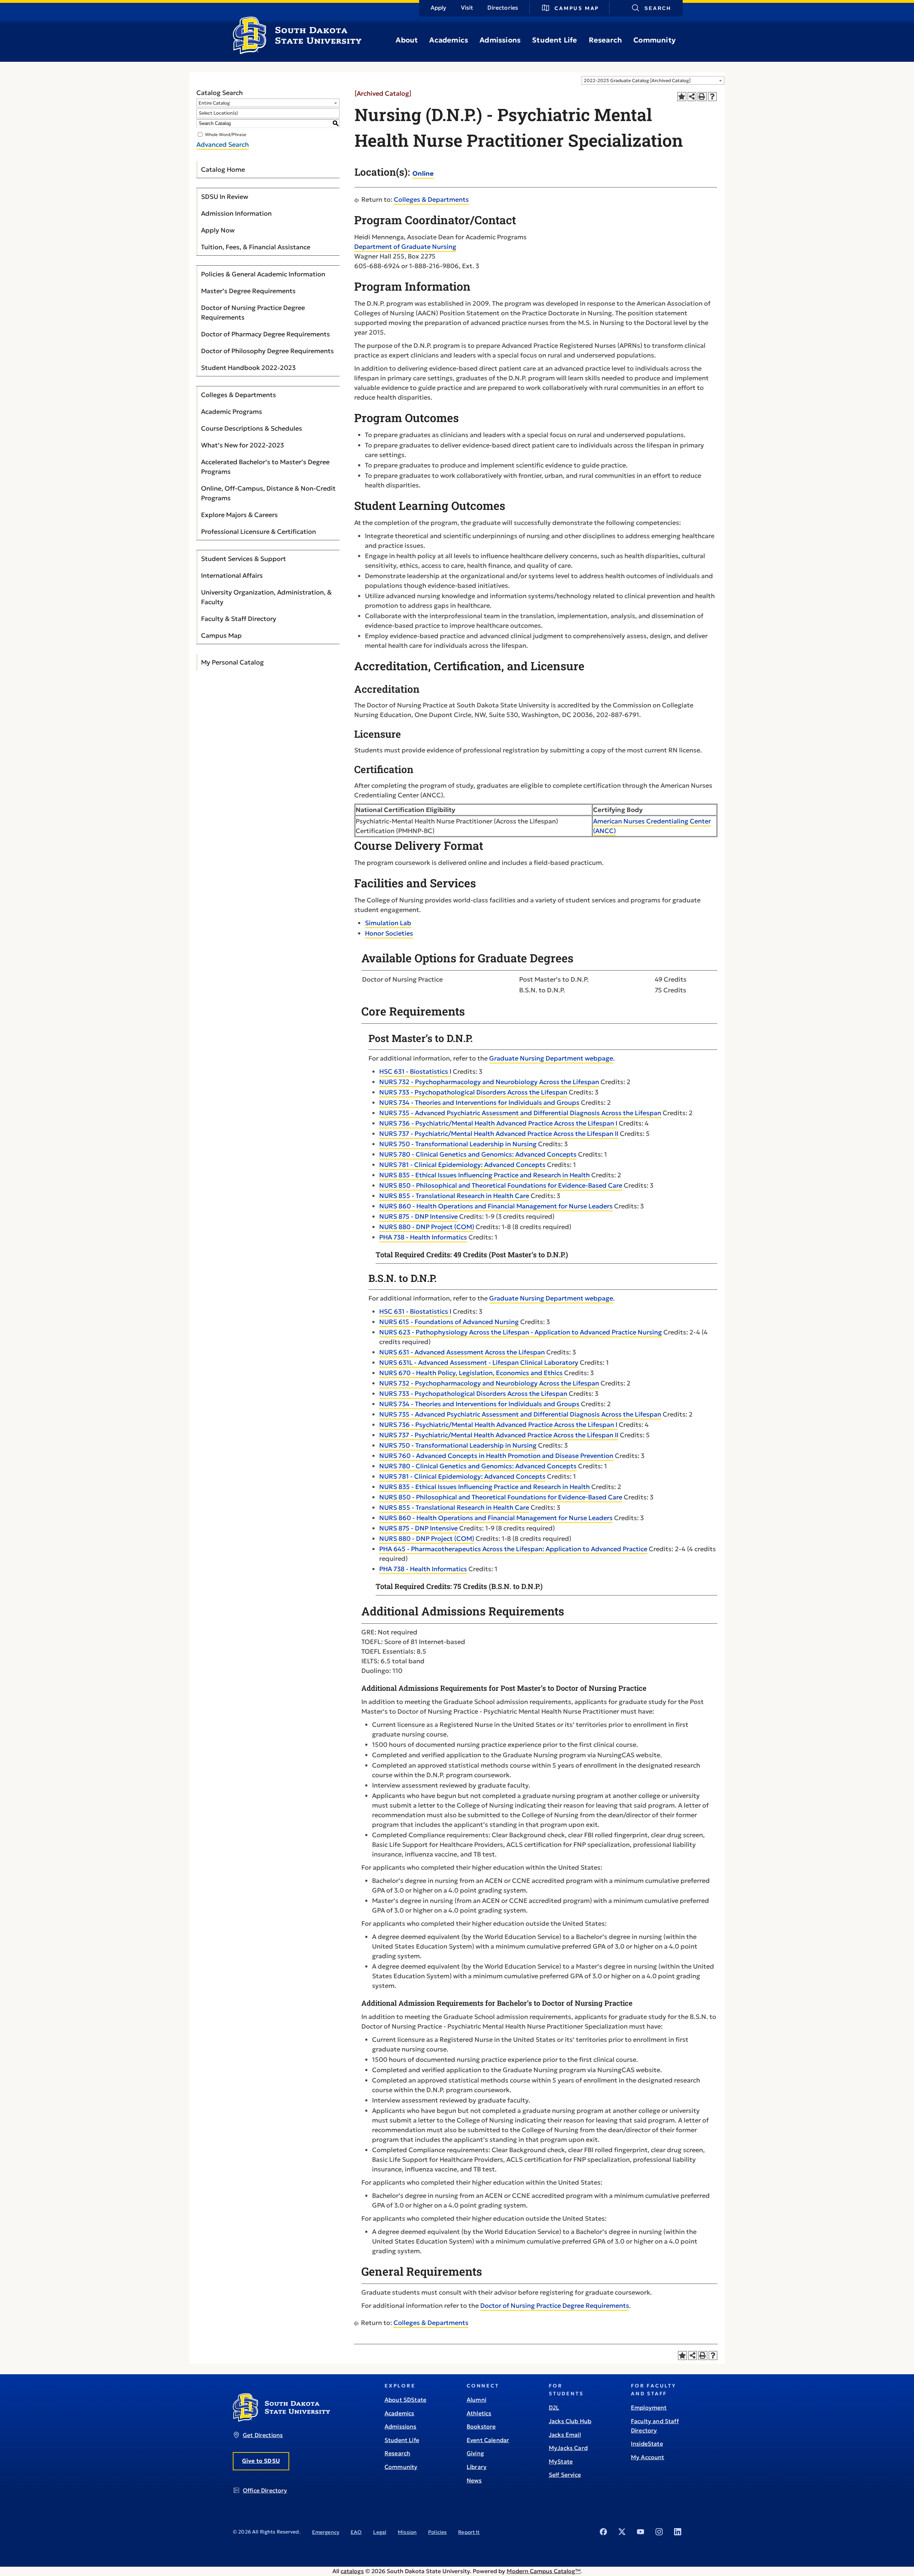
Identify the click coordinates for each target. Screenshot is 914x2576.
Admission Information (236, 213)
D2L (554, 2407)
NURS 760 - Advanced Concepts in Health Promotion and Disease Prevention (496, 1456)
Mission (407, 2532)
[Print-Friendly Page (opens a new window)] (702, 97)
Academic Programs (232, 412)
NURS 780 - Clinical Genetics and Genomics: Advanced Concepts (478, 1154)
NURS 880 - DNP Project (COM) (427, 1227)
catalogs (352, 2571)
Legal (380, 2532)
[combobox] (653, 80)
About (407, 40)
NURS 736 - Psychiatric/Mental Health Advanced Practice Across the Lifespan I (498, 1123)
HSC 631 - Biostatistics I (415, 1071)
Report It (469, 2532)
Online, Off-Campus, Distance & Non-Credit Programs (268, 493)
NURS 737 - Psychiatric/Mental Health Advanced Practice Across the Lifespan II (499, 1134)
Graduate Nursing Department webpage (551, 1058)
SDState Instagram (659, 2532)
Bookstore (481, 2426)
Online (423, 173)
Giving (475, 2453)
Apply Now (218, 230)
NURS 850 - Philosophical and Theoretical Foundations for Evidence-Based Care (501, 1185)
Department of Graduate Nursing (405, 247)
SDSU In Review (225, 197)
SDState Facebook (603, 2532)
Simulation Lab (388, 923)
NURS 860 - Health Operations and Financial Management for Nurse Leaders (496, 1206)
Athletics (479, 2413)
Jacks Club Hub (570, 2421)
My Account (648, 2457)
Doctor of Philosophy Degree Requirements (267, 351)
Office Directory (265, 2490)
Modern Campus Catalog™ (543, 2571)
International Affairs (232, 575)
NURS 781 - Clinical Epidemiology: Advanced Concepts (462, 1165)
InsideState (647, 2444)
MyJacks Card (568, 2448)
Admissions (500, 40)
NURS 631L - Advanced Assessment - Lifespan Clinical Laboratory (479, 1362)
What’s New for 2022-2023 (242, 445)
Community (654, 40)
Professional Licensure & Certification (258, 532)
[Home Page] (297, 51)
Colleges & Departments (238, 395)
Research (606, 40)
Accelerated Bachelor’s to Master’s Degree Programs (265, 467)
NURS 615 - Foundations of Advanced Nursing (449, 1322)
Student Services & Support (243, 559)
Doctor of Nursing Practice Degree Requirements (253, 312)
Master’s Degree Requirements (248, 291)
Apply (439, 7)
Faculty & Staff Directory (239, 619)
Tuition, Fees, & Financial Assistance (256, 247)
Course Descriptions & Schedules (252, 428)
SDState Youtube (641, 2532)
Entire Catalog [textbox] (214, 103)
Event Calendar (488, 2440)
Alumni (476, 2400)
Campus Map (577, 8)
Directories (503, 7)
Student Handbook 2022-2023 (248, 368)
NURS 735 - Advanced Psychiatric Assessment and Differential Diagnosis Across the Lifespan (520, 1113)
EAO (356, 2532)
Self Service (565, 2475)
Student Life (554, 40)
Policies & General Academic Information (263, 274)
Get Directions (263, 2435)
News (474, 2480)
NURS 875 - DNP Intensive (418, 1216)
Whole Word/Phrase (226, 134)
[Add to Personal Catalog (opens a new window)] (682, 97)
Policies (437, 2532)
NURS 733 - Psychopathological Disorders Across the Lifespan (473, 1092)
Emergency (326, 2532)
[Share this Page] (692, 97)
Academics (449, 40)
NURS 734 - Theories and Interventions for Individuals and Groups (479, 1102)
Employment (649, 2407)
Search (658, 8)
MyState (561, 2461)
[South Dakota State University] (282, 2420)
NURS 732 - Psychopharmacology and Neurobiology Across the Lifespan (489, 1082)
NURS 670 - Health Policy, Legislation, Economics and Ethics (471, 1373)
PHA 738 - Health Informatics (423, 1237)
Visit (467, 7)
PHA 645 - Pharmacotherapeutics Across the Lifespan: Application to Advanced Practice (513, 1549)
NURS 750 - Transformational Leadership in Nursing (458, 1144)
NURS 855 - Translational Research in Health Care (454, 1196)
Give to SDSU (261, 2461)
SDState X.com (622, 2532)
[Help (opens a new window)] (712, 97)
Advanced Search (223, 144)
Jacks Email (565, 2435)
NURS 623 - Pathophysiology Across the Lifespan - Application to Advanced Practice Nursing (521, 1332)
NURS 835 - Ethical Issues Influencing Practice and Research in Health (484, 1175)
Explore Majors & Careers (239, 515)
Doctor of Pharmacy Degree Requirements (265, 334)
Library (477, 2467)
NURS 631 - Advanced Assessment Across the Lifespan (462, 1352)
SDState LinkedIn (678, 2532)
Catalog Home (223, 169)
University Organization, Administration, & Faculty (266, 597)
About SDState (405, 2400)
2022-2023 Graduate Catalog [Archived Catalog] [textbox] (637, 81)
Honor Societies (389, 933)
